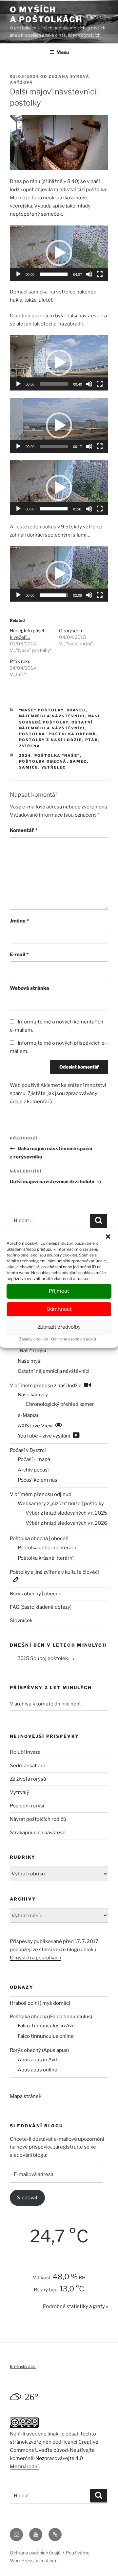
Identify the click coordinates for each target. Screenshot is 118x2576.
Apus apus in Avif (38, 2060)
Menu (63, 52)
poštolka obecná (43, 761)
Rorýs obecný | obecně (36, 1594)
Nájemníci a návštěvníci (52, 716)
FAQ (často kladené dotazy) (41, 1607)
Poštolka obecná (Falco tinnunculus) (51, 2017)
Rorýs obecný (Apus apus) (39, 2050)
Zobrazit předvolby (59, 1327)
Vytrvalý (20, 1792)
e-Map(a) (28, 1415)
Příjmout (59, 1291)
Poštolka (32, 734)
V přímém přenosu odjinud (41, 1494)
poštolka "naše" (57, 756)
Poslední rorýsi (27, 1806)
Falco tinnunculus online (46, 2036)
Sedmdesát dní (27, 1766)
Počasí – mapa (34, 1459)
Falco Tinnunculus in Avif (46, 2026)
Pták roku (20, 661)
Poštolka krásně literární (46, 1558)
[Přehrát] (18, 274)
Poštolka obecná (72, 734)
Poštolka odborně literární (48, 1548)
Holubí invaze (25, 1752)
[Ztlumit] (89, 274)
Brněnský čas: (23, 2366)
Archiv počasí (33, 1470)
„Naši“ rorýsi (32, 1351)
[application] (59, 253)
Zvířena (30, 746)
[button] (108, 1237)
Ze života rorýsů (28, 1779)
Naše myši (30, 1361)
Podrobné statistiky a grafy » (76, 2306)
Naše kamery (33, 1395)
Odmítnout (59, 1309)
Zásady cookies (33, 1339)
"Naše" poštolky (41, 710)
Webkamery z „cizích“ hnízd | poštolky (61, 1504)
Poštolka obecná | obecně (39, 1538)
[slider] (54, 274)
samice (29, 767)
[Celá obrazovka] (100, 274)
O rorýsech (70, 631)
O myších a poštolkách (46, 15)
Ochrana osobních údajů (74, 1339)
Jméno (19, 921)
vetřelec (54, 767)
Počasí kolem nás (38, 1480)
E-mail (19, 955)
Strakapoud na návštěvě (38, 1833)
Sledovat (27, 2198)
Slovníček (21, 1620)
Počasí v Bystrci (28, 1450)
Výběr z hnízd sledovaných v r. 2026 (66, 1523)
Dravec (76, 710)
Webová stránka (29, 988)
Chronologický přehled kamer (60, 1404)
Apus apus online (38, 2070)
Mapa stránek (26, 2096)
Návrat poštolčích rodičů (38, 1819)
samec (79, 761)
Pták (92, 740)
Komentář (24, 830)
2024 (25, 756)
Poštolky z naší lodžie (51, 740)
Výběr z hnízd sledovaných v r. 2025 (66, 1513)
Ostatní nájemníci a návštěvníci (54, 1371)
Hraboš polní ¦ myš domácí (40, 2003)
